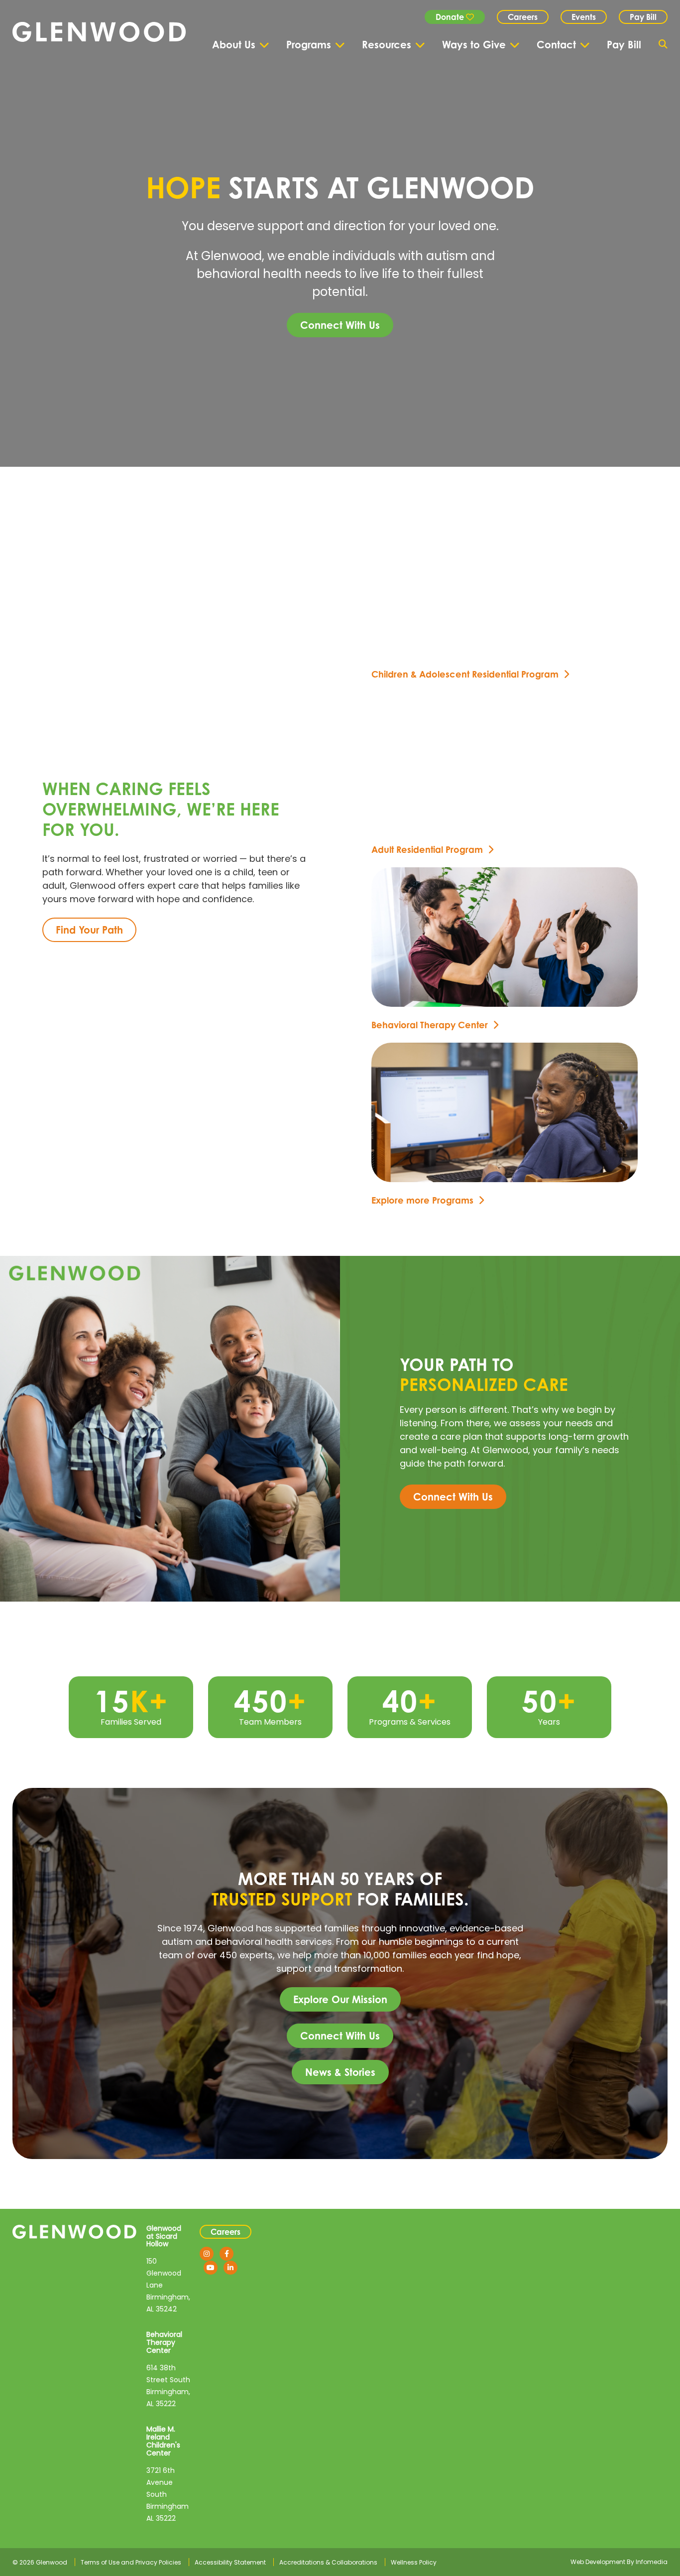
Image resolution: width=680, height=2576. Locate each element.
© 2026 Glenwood (40, 2562)
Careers (523, 17)
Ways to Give (474, 45)
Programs (309, 45)
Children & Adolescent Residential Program (465, 674)
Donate (451, 17)
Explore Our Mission (340, 1999)
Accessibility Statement (230, 2562)
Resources (387, 45)
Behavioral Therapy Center (430, 1025)
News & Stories (340, 2072)
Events (584, 17)
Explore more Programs (422, 1200)
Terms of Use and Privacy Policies (131, 2562)
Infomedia (652, 2562)
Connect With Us (340, 325)
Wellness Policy (414, 2562)
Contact (556, 45)
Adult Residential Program (427, 849)
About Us (234, 45)
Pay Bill (643, 17)
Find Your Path (89, 930)
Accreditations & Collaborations (328, 2562)
